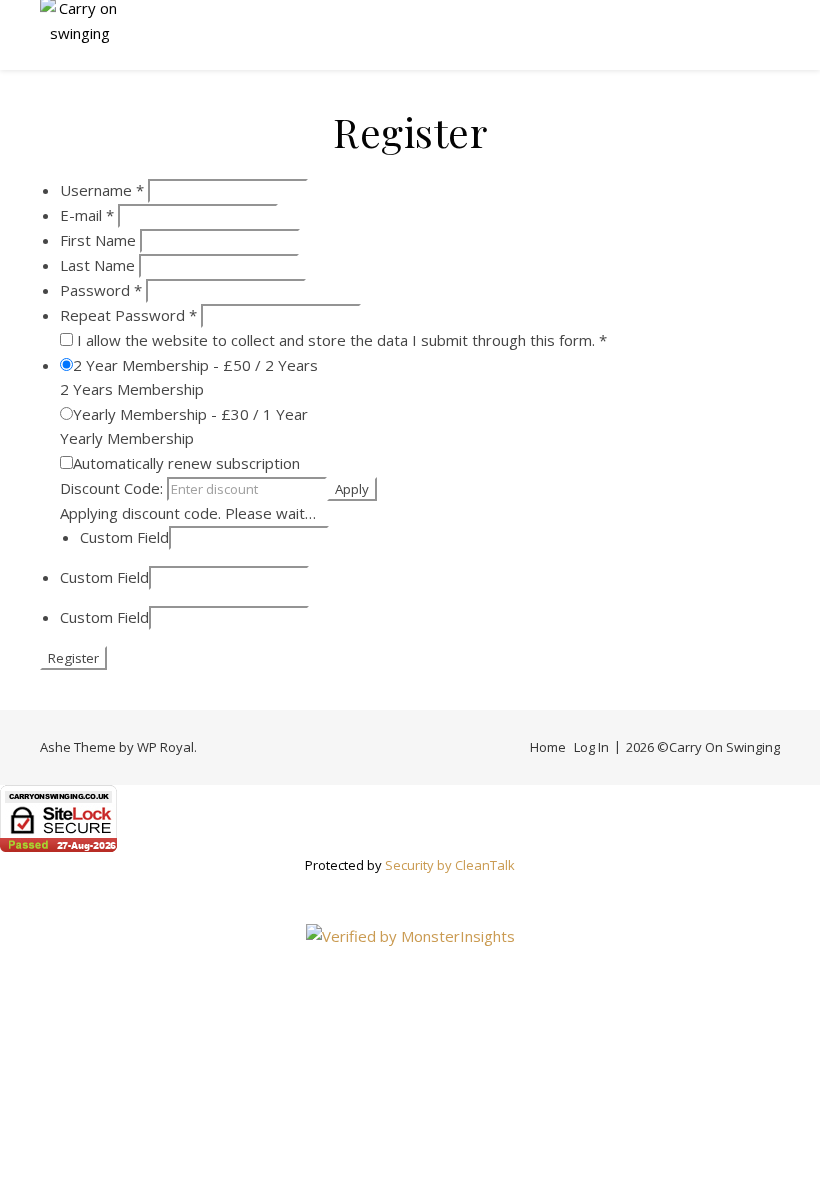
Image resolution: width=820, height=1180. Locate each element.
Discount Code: (113, 488)
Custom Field (124, 537)
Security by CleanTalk (450, 865)
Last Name (97, 265)
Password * (101, 290)
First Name (98, 240)
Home (548, 747)
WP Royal (165, 747)
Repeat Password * (128, 315)
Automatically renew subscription (186, 463)
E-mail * (87, 215)
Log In (591, 747)
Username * (102, 190)
